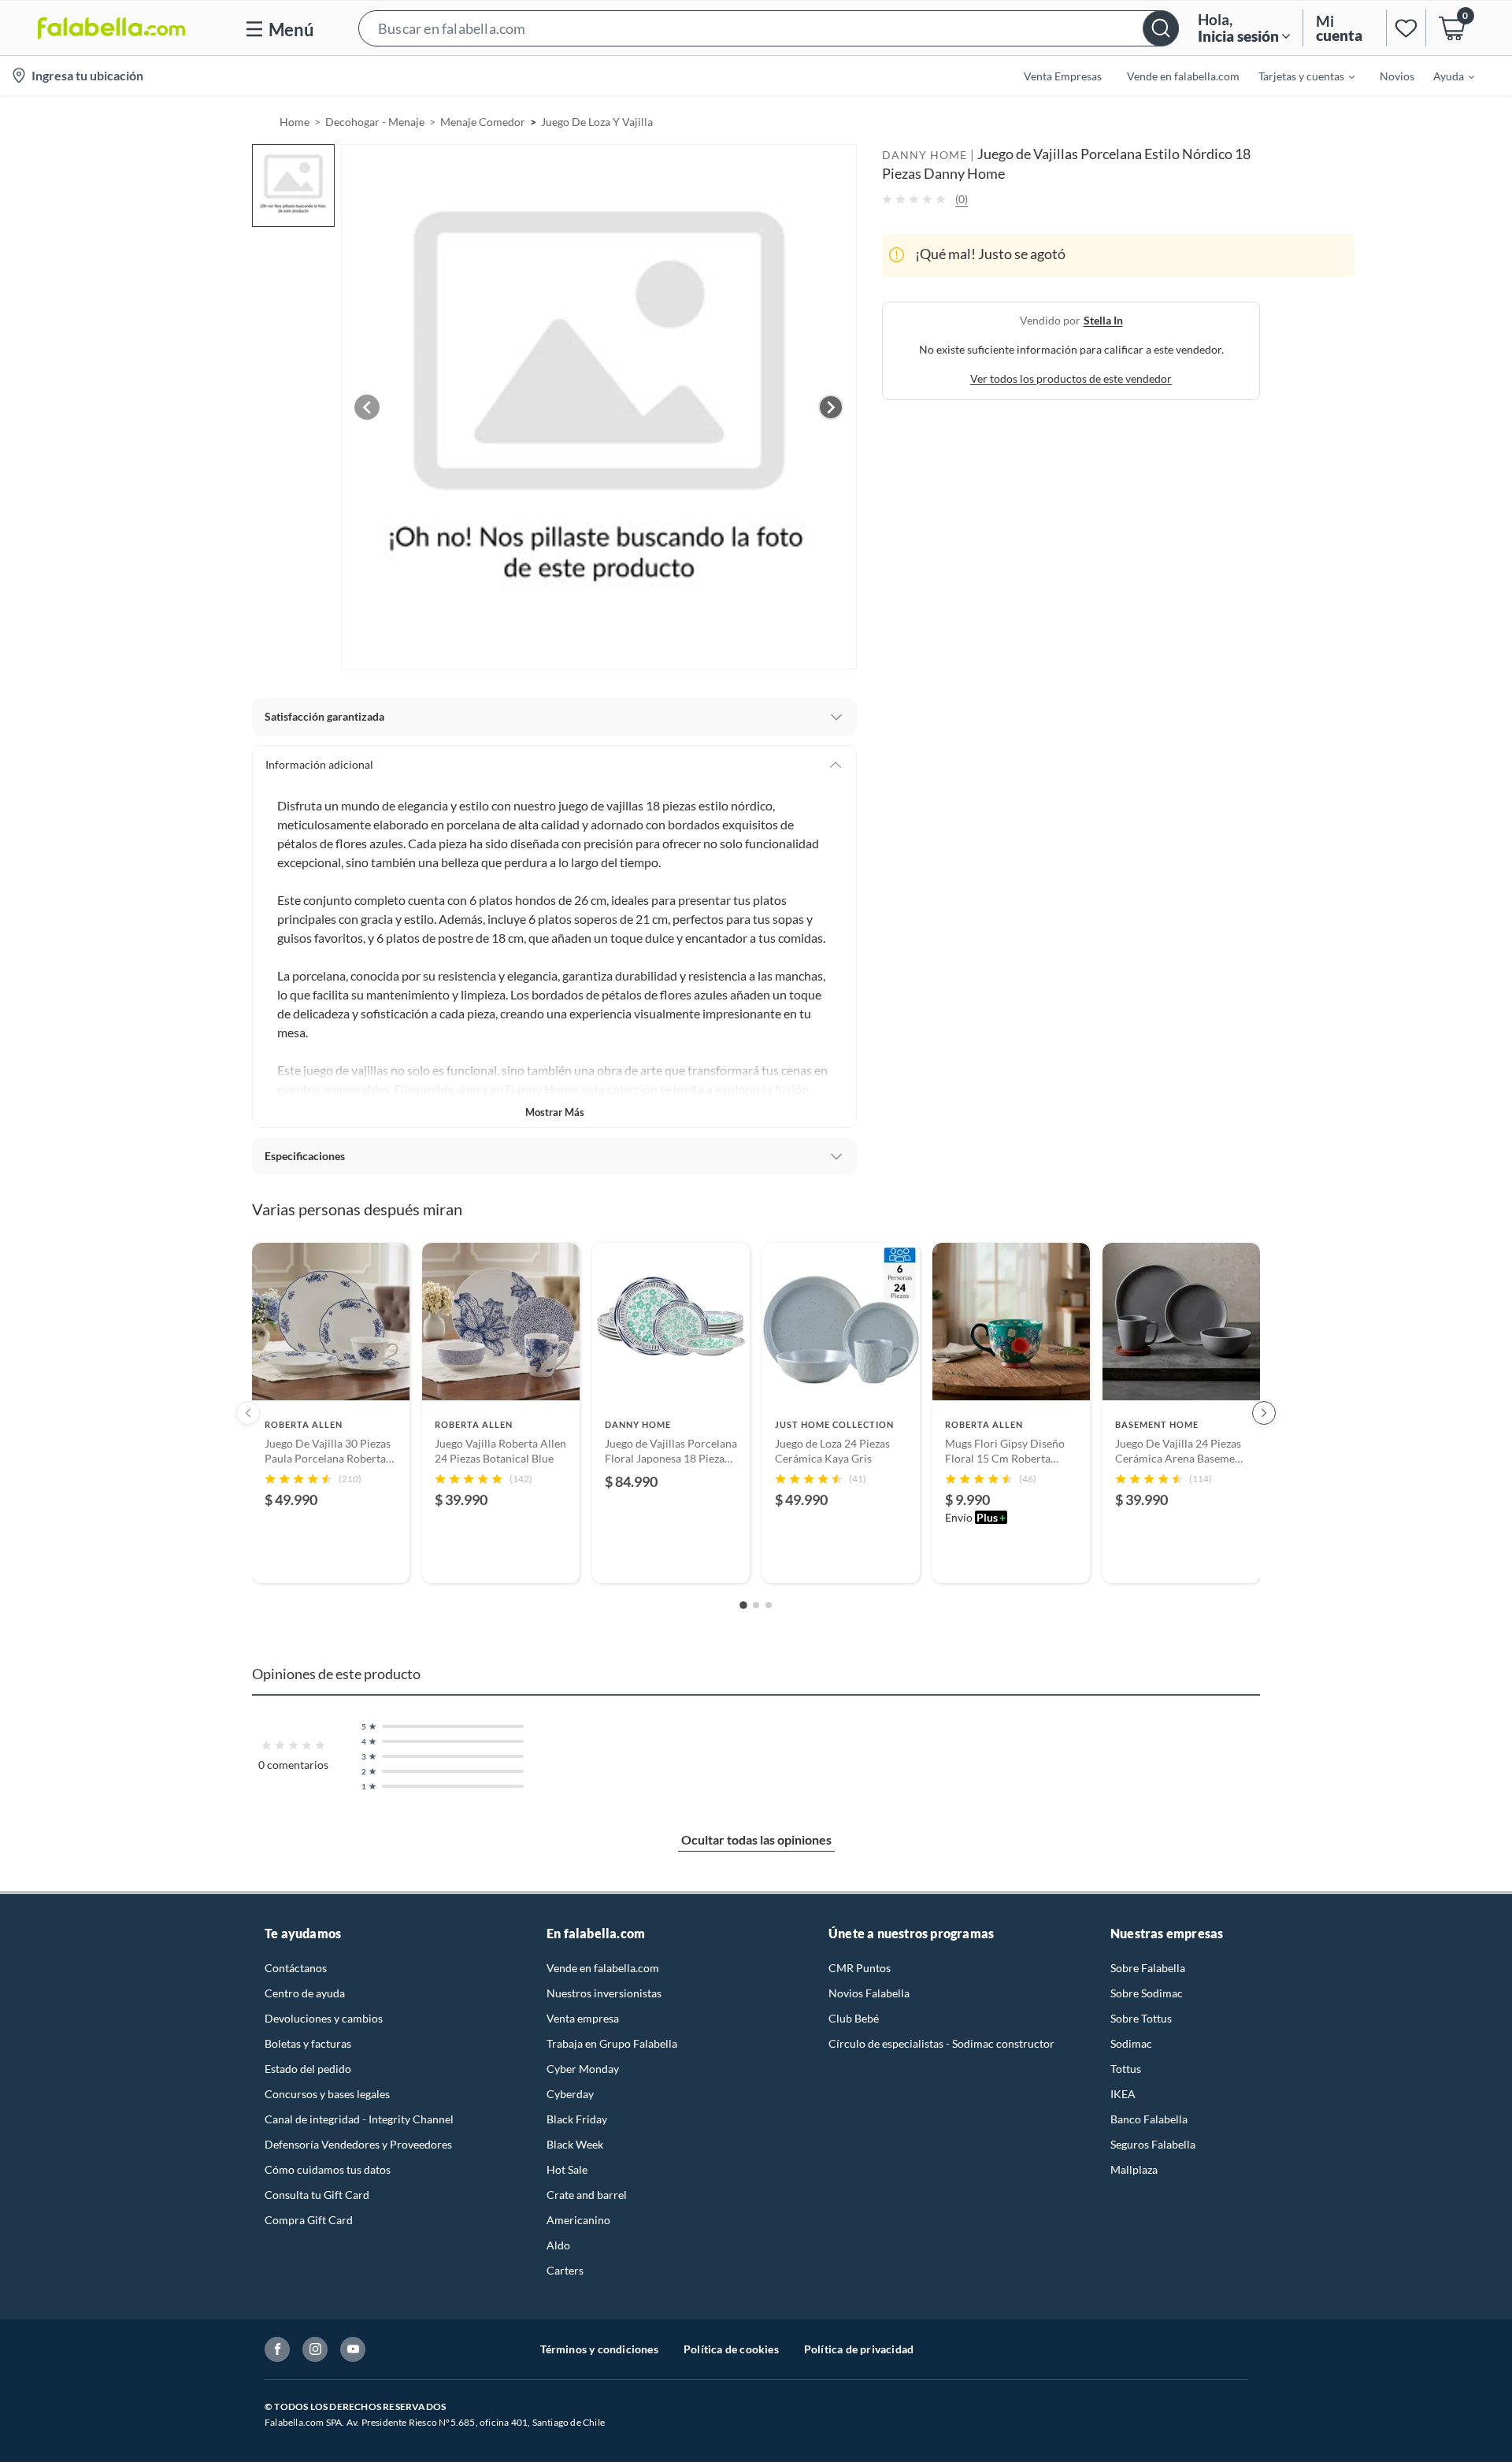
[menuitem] (1297, 76)
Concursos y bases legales (327, 2094)
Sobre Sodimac (1147, 1993)
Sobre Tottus (1141, 2018)
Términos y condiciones (599, 2349)
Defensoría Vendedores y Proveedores (358, 2144)
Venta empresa (583, 2018)
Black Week (575, 2144)
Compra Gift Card (309, 2220)
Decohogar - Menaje (375, 122)
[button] (769, 28)
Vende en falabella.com (603, 1968)
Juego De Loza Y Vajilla (597, 122)
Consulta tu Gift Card (317, 2195)
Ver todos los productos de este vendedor (1071, 378)
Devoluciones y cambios (324, 2018)
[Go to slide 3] (769, 1605)
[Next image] (831, 407)
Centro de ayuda (305, 1993)
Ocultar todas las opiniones (756, 1839)
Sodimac (1131, 2043)
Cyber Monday (583, 2069)
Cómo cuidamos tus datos (328, 2169)
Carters (565, 2270)
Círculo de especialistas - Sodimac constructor (941, 2043)
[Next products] (1264, 1413)
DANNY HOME (925, 155)
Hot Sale (567, 2169)
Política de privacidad (859, 2349)
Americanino (578, 2220)
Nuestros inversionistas (604, 1993)
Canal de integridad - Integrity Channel (359, 2119)
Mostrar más (555, 1112)
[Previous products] (248, 1413)
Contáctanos (296, 1968)
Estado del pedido (308, 2069)
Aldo (558, 2245)
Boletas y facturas (308, 2043)
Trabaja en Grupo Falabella (612, 2043)
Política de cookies (731, 2349)
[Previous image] (367, 407)
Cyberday (570, 2094)
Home (295, 122)
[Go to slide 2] (756, 1605)
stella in (1103, 319)
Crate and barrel (587, 2195)
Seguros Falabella (1153, 2144)
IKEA (1123, 2094)
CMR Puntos (860, 1968)
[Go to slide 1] (743, 1605)
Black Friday (577, 2119)
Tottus (1126, 2069)
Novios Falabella (869, 1993)
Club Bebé (854, 2018)
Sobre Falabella (1148, 1968)
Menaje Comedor (483, 122)
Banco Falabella (1149, 2119)
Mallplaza (1134, 2169)
